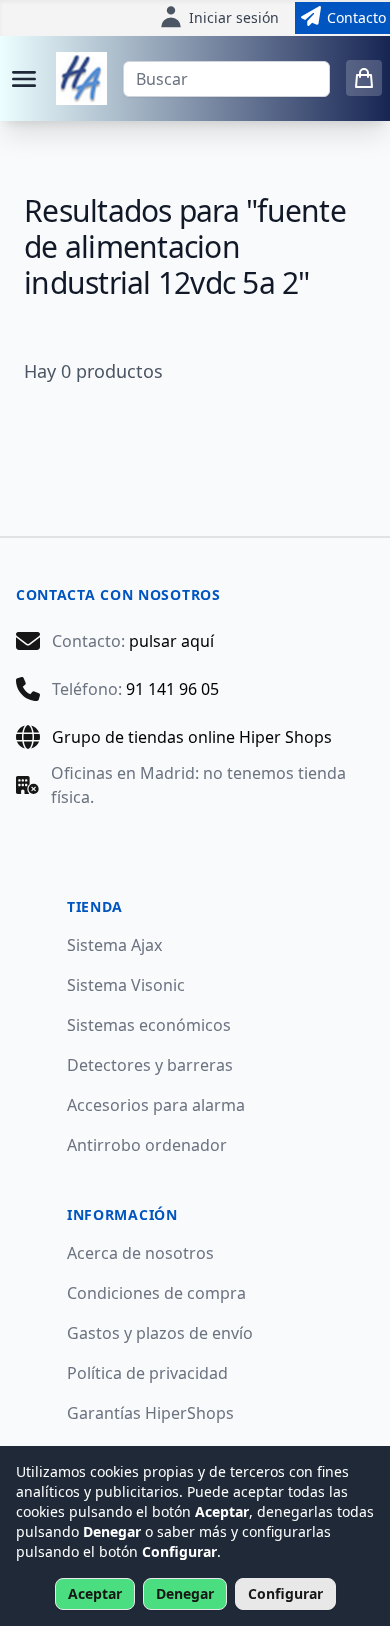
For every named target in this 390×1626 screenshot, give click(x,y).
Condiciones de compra (156, 1293)
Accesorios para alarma (156, 1105)
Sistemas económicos (149, 1025)
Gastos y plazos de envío (160, 1333)
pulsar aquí (171, 641)
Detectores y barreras (150, 1065)
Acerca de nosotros (140, 1253)
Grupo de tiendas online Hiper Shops (192, 737)
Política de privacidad (147, 1373)
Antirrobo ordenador (147, 1145)
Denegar (185, 1593)
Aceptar (95, 1593)
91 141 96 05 (172, 689)
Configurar (285, 1593)
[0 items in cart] (364, 78)
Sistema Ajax (114, 945)
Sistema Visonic (126, 985)
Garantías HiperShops (150, 1413)
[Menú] (24, 79)
